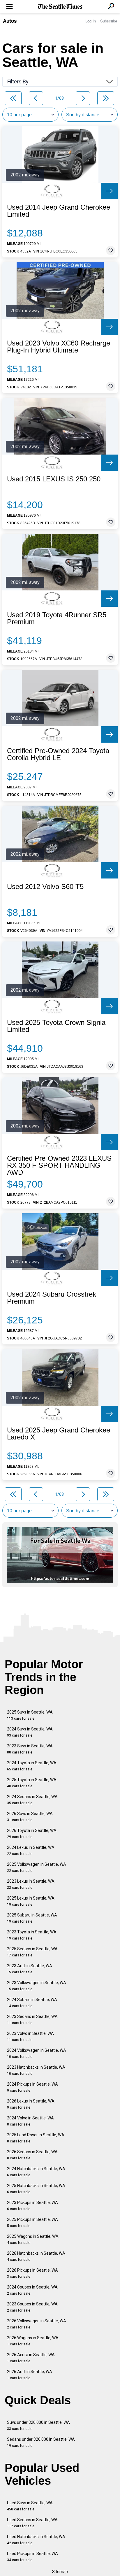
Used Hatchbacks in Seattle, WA (36, 2540)
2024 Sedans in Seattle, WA (32, 1800)
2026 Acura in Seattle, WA (31, 2358)
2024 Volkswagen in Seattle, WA (37, 2053)
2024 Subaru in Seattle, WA (32, 2003)
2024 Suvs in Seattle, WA (30, 1732)
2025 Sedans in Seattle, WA (32, 1952)
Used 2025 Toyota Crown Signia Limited (56, 1026)
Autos (10, 21)
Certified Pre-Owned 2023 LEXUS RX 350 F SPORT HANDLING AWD (59, 1165)
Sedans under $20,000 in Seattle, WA (41, 2442)
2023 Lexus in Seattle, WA (31, 1884)
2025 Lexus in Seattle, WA (31, 1901)
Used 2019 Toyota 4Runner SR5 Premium (57, 618)
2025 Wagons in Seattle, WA (33, 2239)
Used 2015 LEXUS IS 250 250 (54, 479)
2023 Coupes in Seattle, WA (32, 2307)
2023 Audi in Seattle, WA (30, 1969)
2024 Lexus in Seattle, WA (31, 1850)
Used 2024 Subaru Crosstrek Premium (52, 1298)
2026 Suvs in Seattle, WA (30, 1817)
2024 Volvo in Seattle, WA (30, 2121)
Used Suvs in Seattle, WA (30, 2506)
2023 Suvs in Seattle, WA (30, 1749)
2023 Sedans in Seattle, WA (32, 2020)
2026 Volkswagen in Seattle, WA (37, 2324)
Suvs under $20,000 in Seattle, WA (38, 2425)
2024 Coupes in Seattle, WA (32, 2290)
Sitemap (60, 2572)
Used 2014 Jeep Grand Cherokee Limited (59, 211)
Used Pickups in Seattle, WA (32, 2557)
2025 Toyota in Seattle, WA (32, 1783)
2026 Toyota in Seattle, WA (32, 1834)
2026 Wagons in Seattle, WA (33, 2341)
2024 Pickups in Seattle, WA (32, 2087)
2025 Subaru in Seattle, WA (32, 1918)
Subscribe (109, 21)
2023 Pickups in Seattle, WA (32, 2206)
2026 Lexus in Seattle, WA (31, 2104)
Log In (91, 21)
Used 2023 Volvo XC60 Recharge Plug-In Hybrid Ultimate (59, 347)
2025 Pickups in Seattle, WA (32, 2222)
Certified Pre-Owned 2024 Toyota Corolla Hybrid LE (58, 754)
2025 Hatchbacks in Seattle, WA (36, 2189)
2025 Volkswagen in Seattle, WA (37, 1867)
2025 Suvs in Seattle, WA (30, 1715)
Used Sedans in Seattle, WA (32, 2523)
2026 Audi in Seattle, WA (30, 2375)
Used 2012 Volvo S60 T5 (45, 887)
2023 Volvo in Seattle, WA (30, 2036)
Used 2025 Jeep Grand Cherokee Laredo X (59, 1434)
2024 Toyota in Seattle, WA (32, 1766)
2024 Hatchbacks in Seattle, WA (36, 2172)
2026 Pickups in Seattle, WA (32, 2273)
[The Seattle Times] (60, 7)
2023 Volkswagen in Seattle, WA (37, 1986)
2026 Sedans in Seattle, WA (32, 2155)
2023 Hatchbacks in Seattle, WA (36, 2070)
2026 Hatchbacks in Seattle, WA (36, 2256)
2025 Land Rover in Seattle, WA (36, 2138)
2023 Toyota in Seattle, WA (32, 1935)
